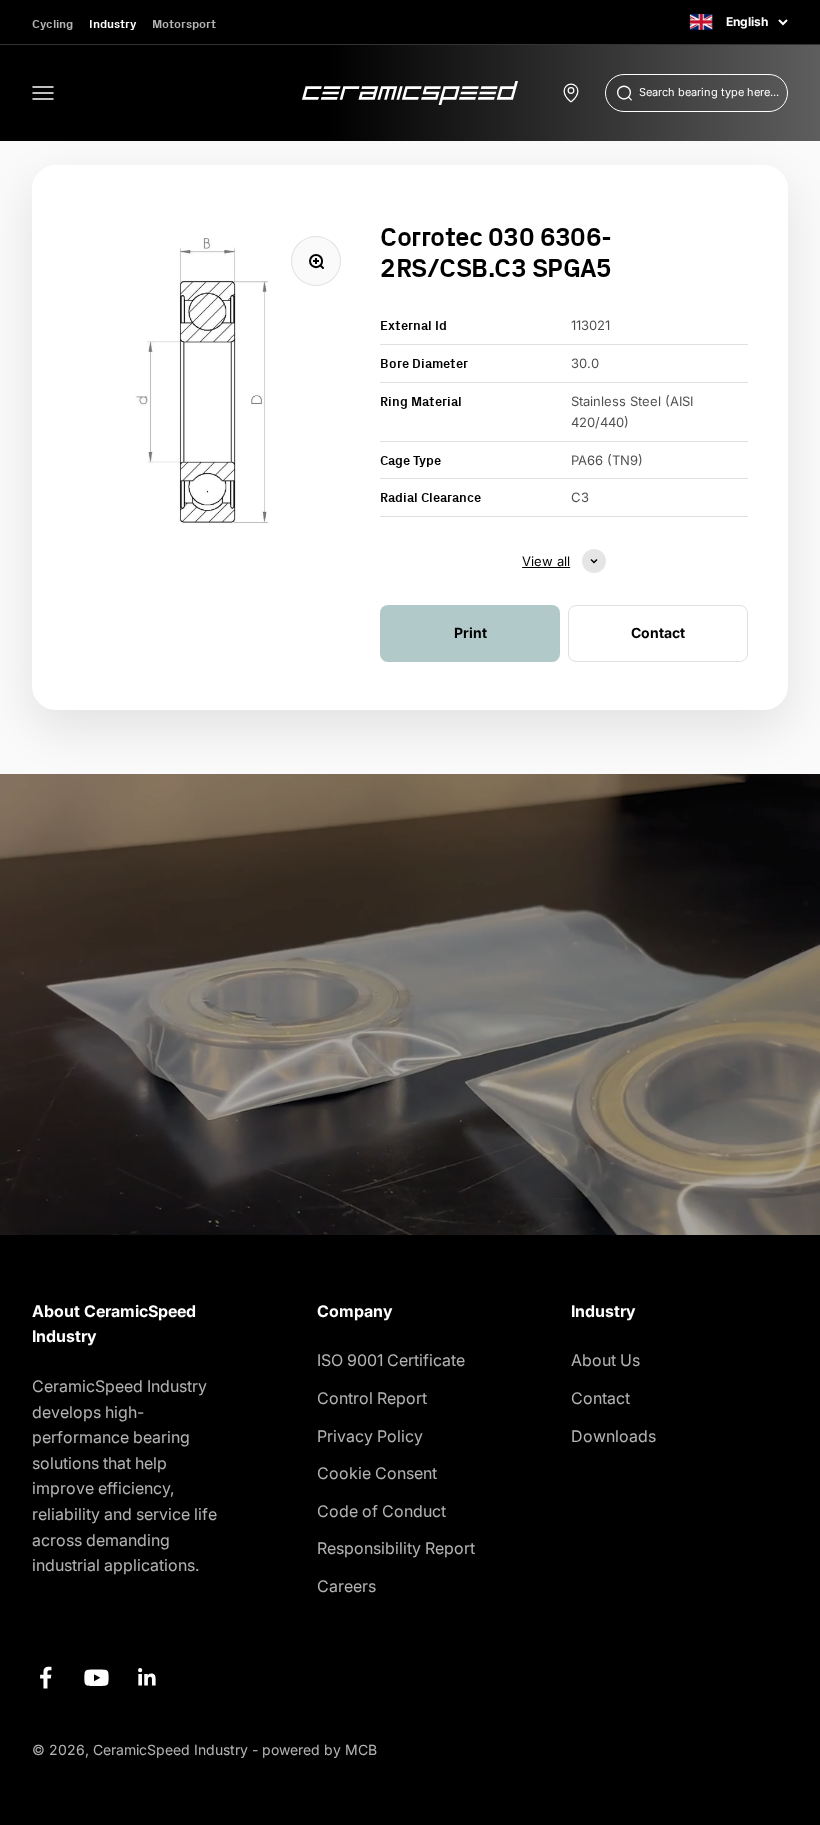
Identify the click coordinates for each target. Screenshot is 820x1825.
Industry (112, 23)
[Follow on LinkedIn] (147, 1677)
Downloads (613, 1436)
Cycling (52, 23)
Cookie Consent (377, 1473)
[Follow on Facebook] (45, 1677)
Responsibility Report (396, 1548)
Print (470, 632)
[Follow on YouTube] (96, 1677)
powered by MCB (319, 1749)
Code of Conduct (381, 1511)
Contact (600, 1398)
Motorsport (184, 23)
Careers (346, 1586)
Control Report (372, 1398)
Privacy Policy (370, 1436)
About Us (605, 1360)
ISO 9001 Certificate (391, 1360)
